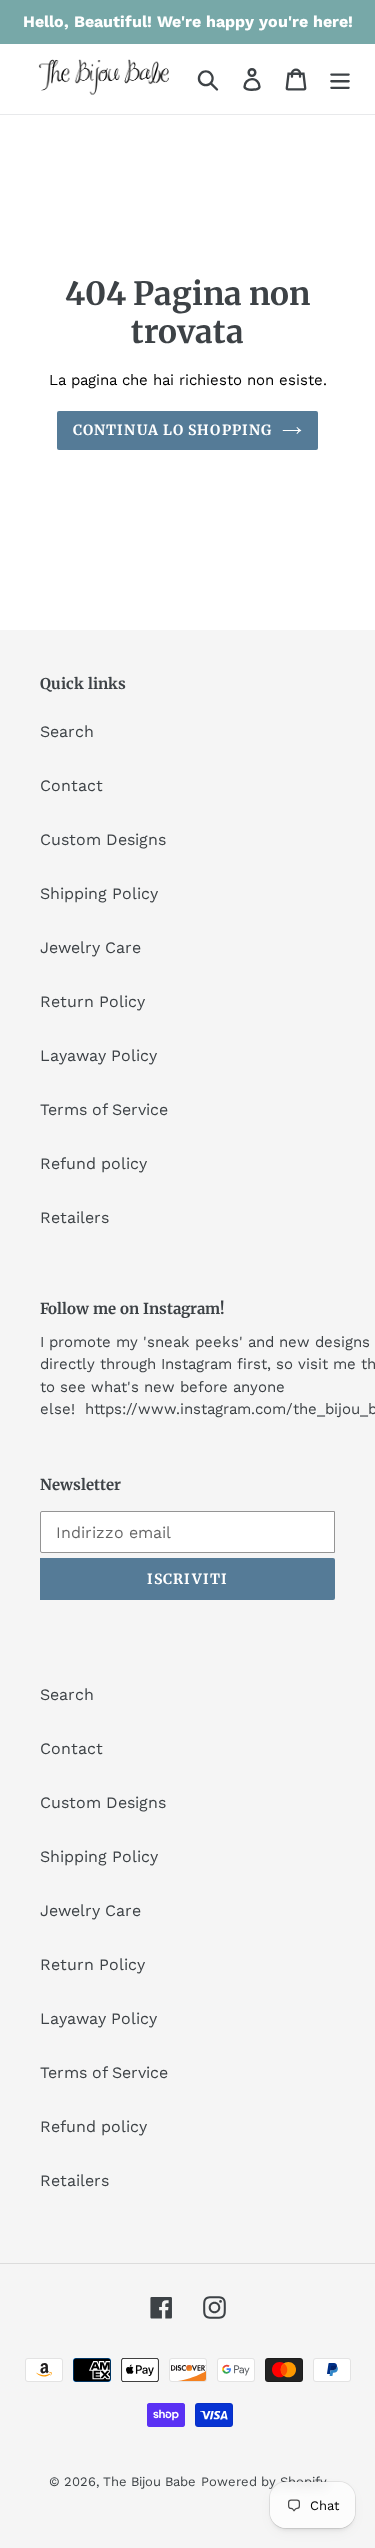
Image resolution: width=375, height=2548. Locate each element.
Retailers (74, 1217)
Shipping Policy (99, 893)
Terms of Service (104, 1109)
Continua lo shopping (172, 430)
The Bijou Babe (149, 2481)
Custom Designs (103, 839)
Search (67, 731)
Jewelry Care (90, 947)
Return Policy (92, 1001)
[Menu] (340, 79)
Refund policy (93, 1163)
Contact (71, 785)
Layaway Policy (98, 1055)
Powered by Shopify (264, 2481)
